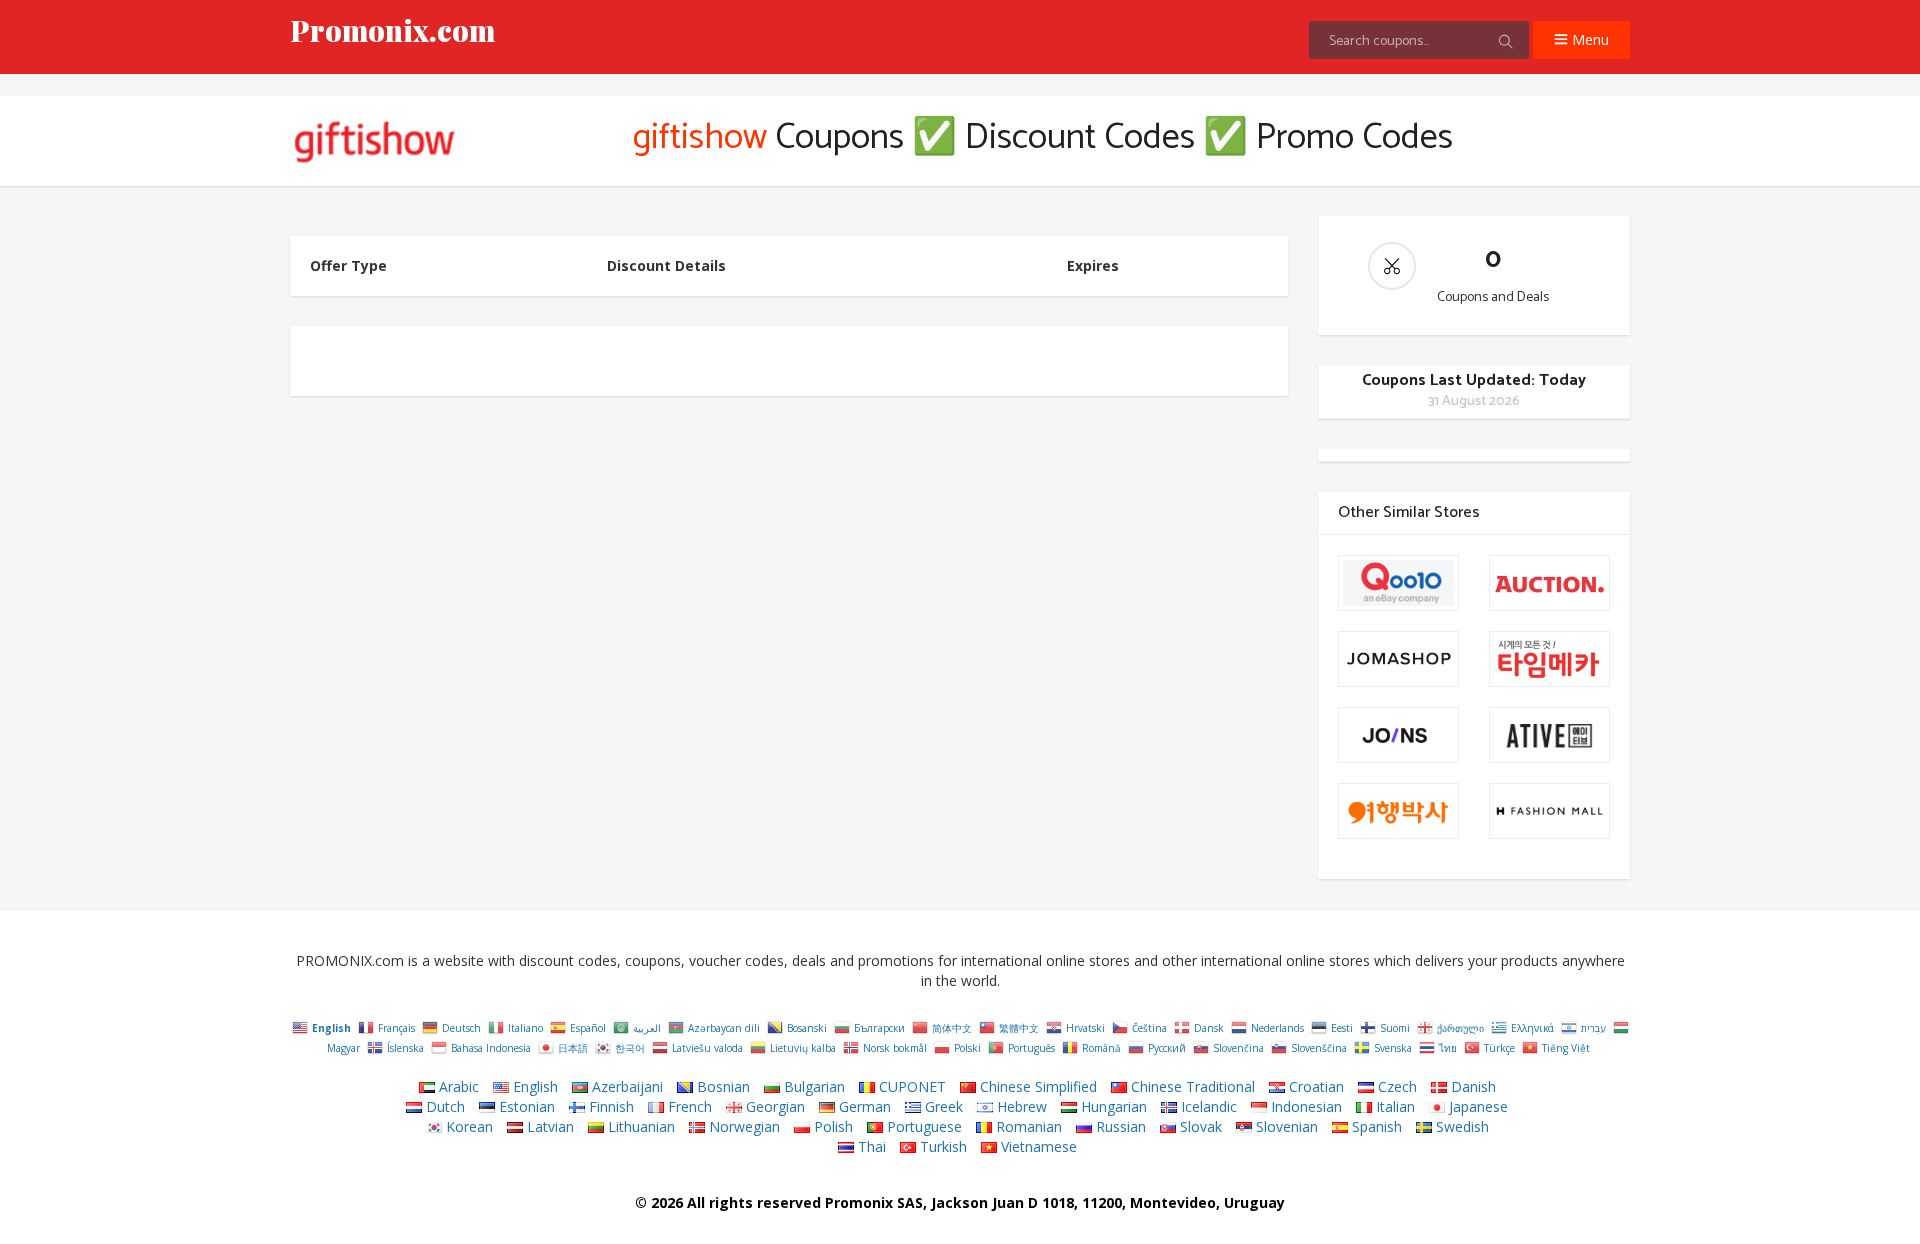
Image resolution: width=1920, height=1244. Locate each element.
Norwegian (742, 1126)
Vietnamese (1037, 1146)
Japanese (1476, 1106)
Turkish (941, 1146)
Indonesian (1304, 1106)
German (863, 1106)
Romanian (1027, 1126)
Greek (942, 1106)
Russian (1119, 1126)
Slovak (1199, 1126)
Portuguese (922, 1126)
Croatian (1314, 1086)
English (533, 1086)
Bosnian (721, 1086)
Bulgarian (812, 1086)
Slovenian (1285, 1126)
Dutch (443, 1106)
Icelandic (1207, 1106)
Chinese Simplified (1036, 1086)
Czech (1395, 1086)
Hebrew (1020, 1106)
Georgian (773, 1106)
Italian (1393, 1106)
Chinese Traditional (1191, 1086)
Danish (1471, 1086)
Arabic (457, 1086)
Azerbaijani (625, 1086)
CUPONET (910, 1086)
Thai (870, 1146)
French (688, 1106)
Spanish (1375, 1126)
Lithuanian (639, 1126)
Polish (831, 1126)
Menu (1588, 39)
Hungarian (1112, 1106)
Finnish (609, 1106)
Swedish (1460, 1126)
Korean (467, 1126)
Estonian (525, 1106)
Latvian (548, 1126)
